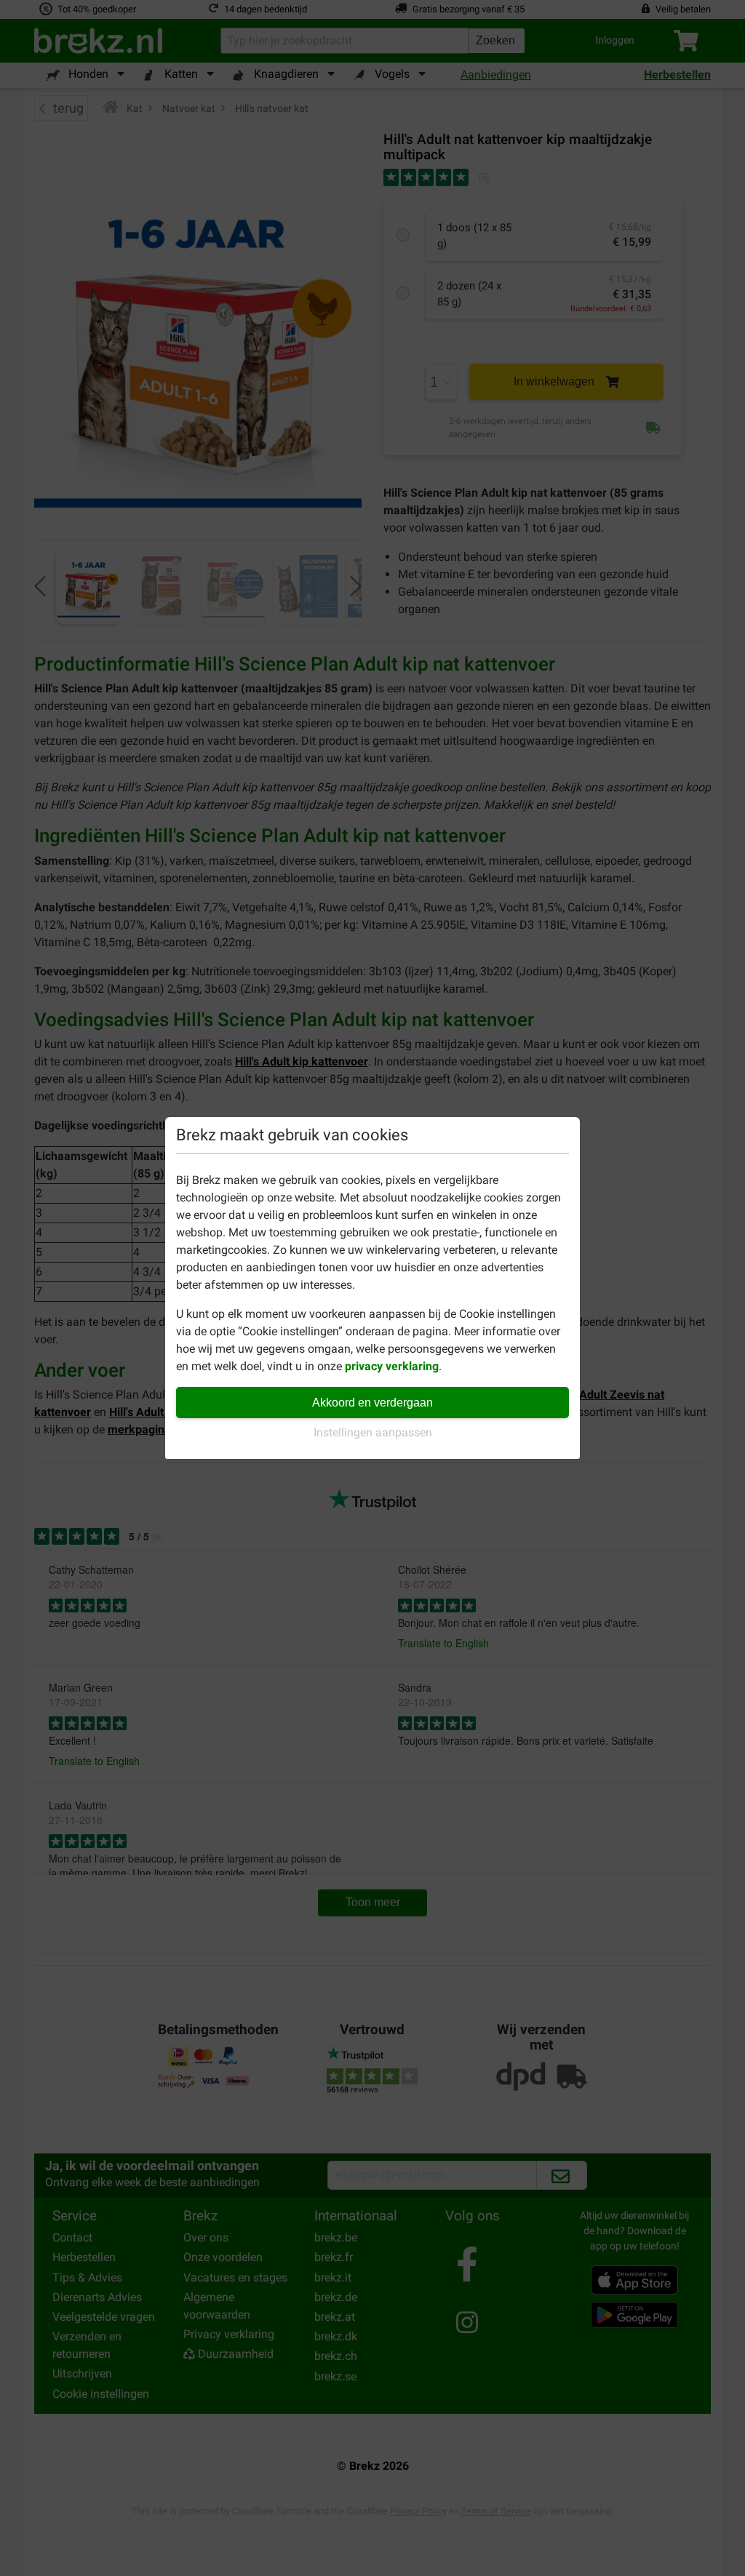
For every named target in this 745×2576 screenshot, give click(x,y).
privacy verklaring (392, 1366)
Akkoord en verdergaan (372, 1403)
